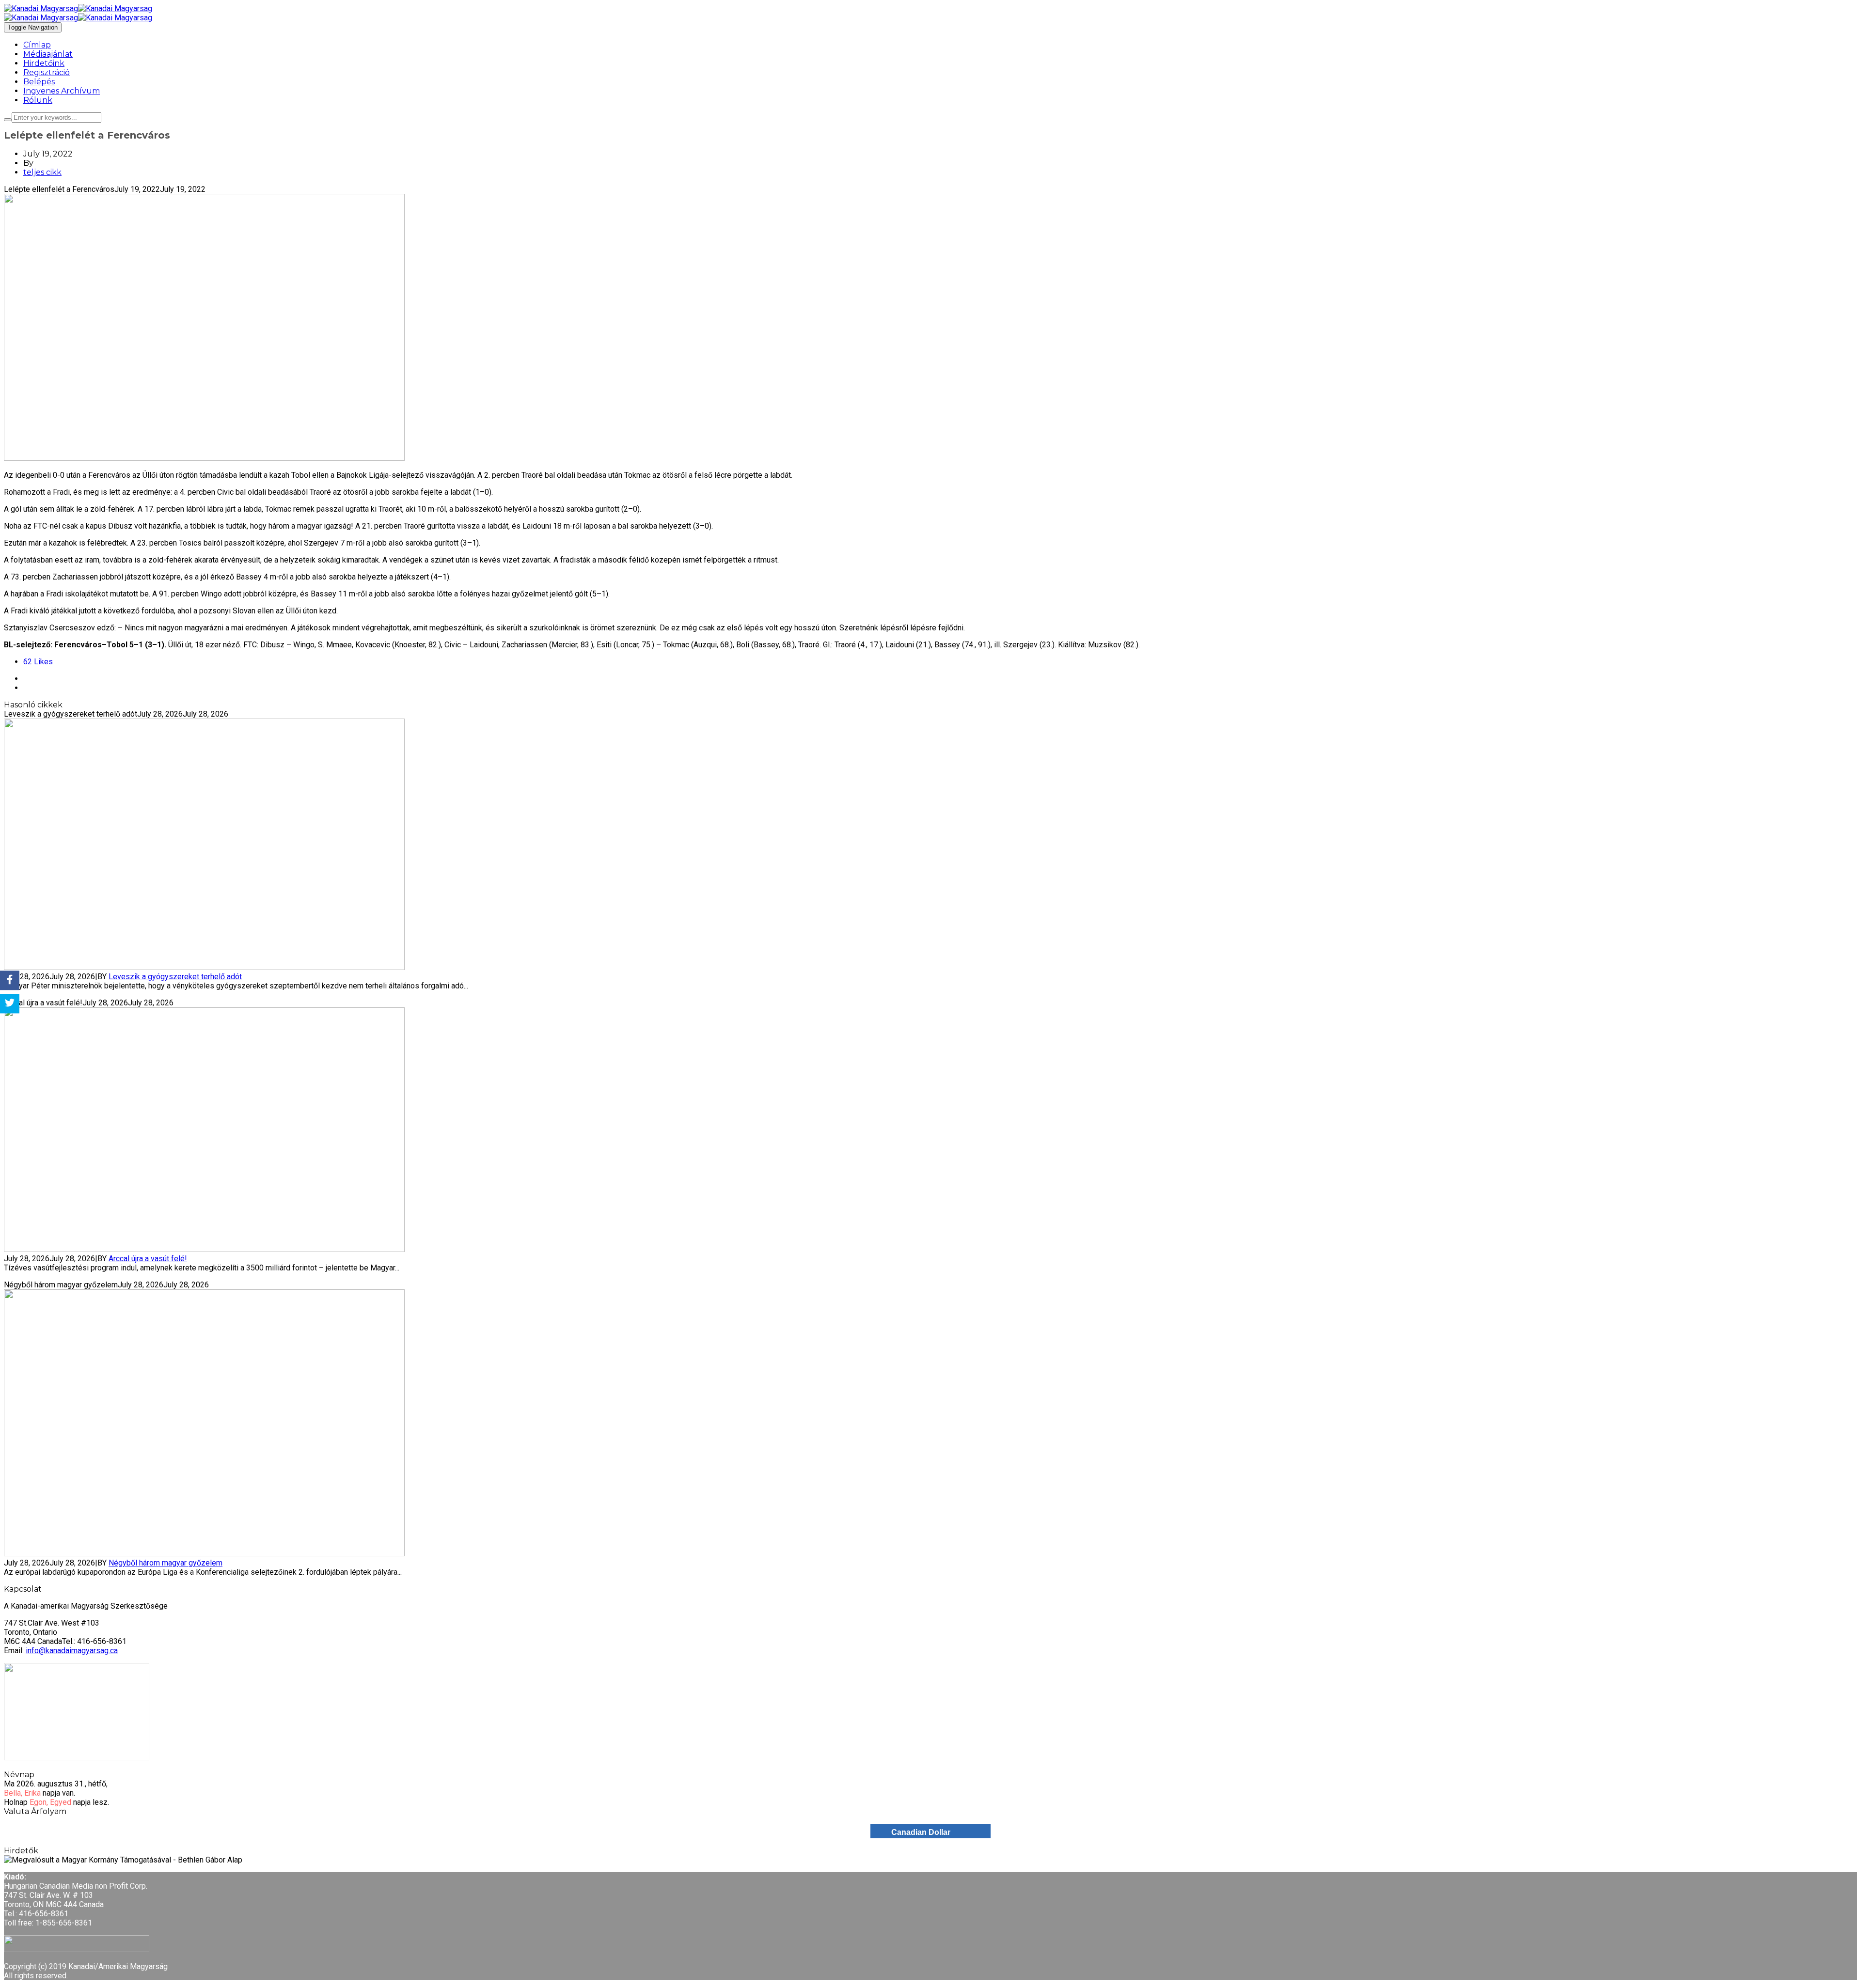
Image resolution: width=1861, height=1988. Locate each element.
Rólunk (38, 100)
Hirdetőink (44, 63)
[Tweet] (10, 1004)
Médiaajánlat (48, 54)
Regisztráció (47, 72)
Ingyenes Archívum (62, 91)
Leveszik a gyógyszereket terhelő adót (175, 977)
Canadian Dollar (921, 1832)
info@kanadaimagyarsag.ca (72, 1651)
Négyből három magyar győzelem (166, 1563)
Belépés (39, 82)
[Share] (10, 980)
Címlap (37, 45)
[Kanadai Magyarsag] (930, 8)
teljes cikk (42, 172)
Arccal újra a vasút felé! (148, 1259)
